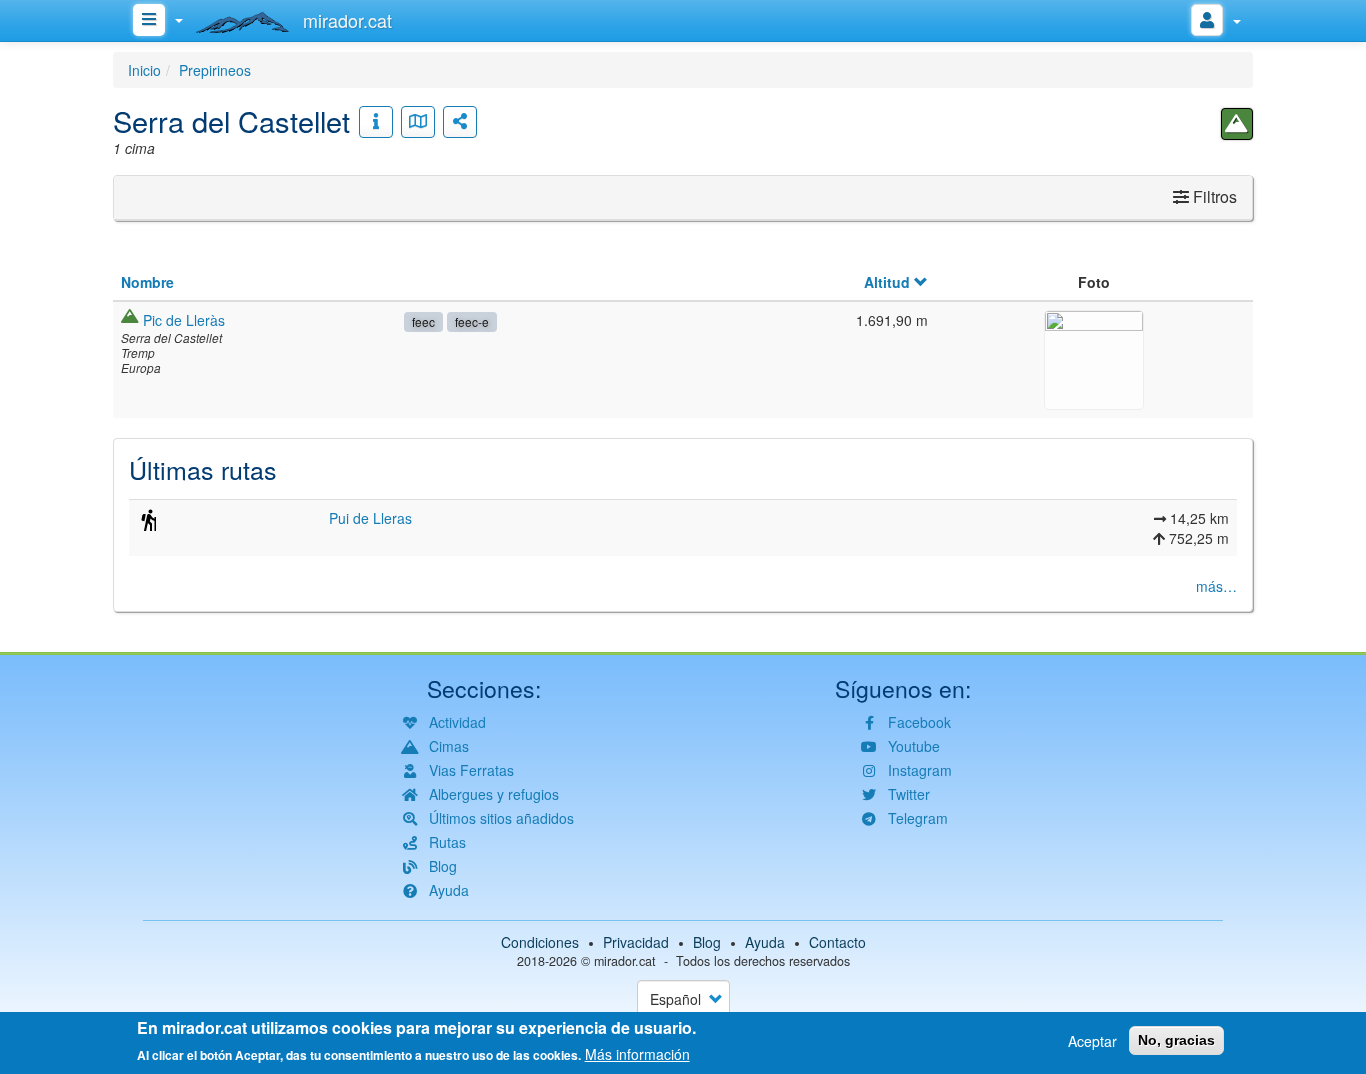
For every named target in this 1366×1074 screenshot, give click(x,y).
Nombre (147, 282)
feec (423, 321)
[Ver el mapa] (418, 122)
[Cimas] (1237, 124)
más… (1216, 586)
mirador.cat (625, 961)
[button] (1094, 357)
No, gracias (1176, 1040)
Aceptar (1092, 1041)
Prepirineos (215, 70)
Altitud (887, 282)
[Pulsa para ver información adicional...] (376, 122)
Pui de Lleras (370, 518)
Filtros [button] (1213, 196)
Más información (637, 1054)
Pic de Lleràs (184, 320)
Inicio (144, 70)
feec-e (472, 321)
